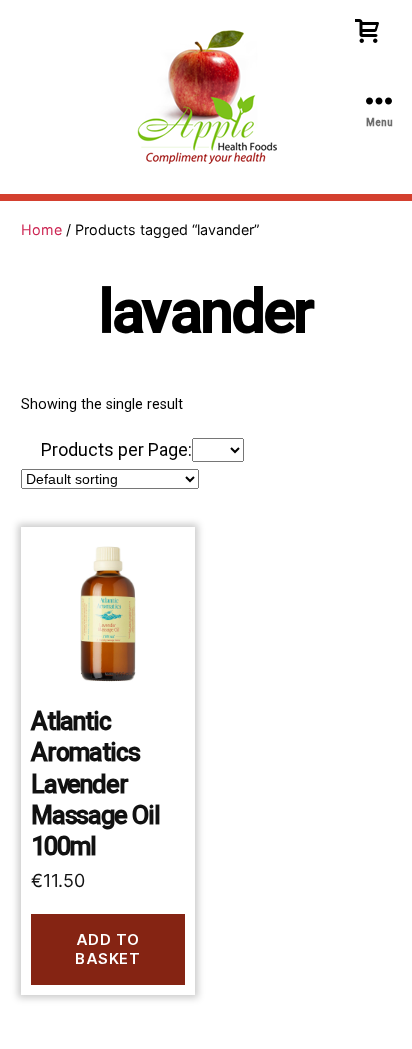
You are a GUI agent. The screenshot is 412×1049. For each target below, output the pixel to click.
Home (41, 229)
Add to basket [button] (107, 949)
